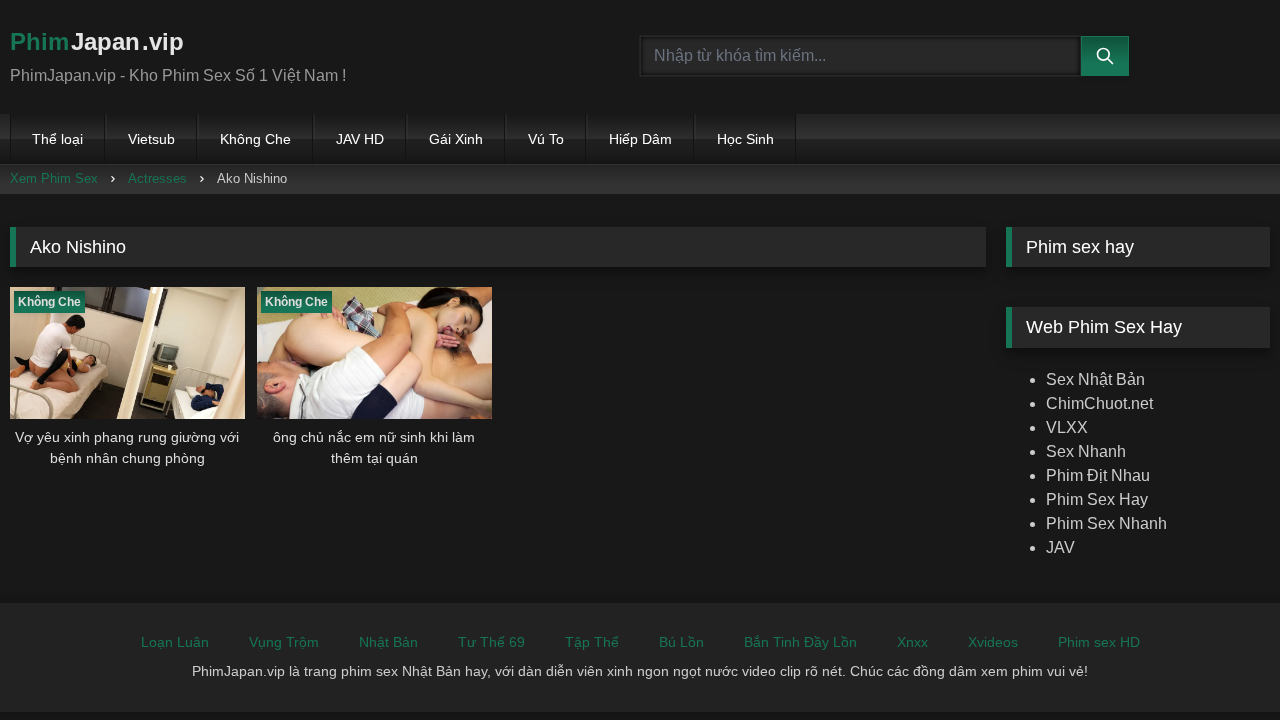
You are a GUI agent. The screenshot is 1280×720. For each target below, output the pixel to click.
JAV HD (360, 139)
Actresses (157, 178)
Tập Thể (592, 642)
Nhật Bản (388, 642)
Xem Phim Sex (54, 178)
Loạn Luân (175, 642)
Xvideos (993, 642)
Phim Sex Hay (1097, 499)
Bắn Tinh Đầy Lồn (800, 642)
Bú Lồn (681, 642)
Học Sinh (745, 139)
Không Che (255, 139)
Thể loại (57, 139)
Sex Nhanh (1086, 451)
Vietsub (151, 139)
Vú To (546, 139)
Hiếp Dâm (640, 139)
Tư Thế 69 (491, 642)
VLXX (1067, 427)
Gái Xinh (456, 139)
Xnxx (912, 642)
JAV (1060, 547)
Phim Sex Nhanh (1106, 523)
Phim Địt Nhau (1098, 475)
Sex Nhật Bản (1095, 379)
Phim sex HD (1099, 642)
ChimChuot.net (1099, 403)
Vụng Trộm (284, 642)
